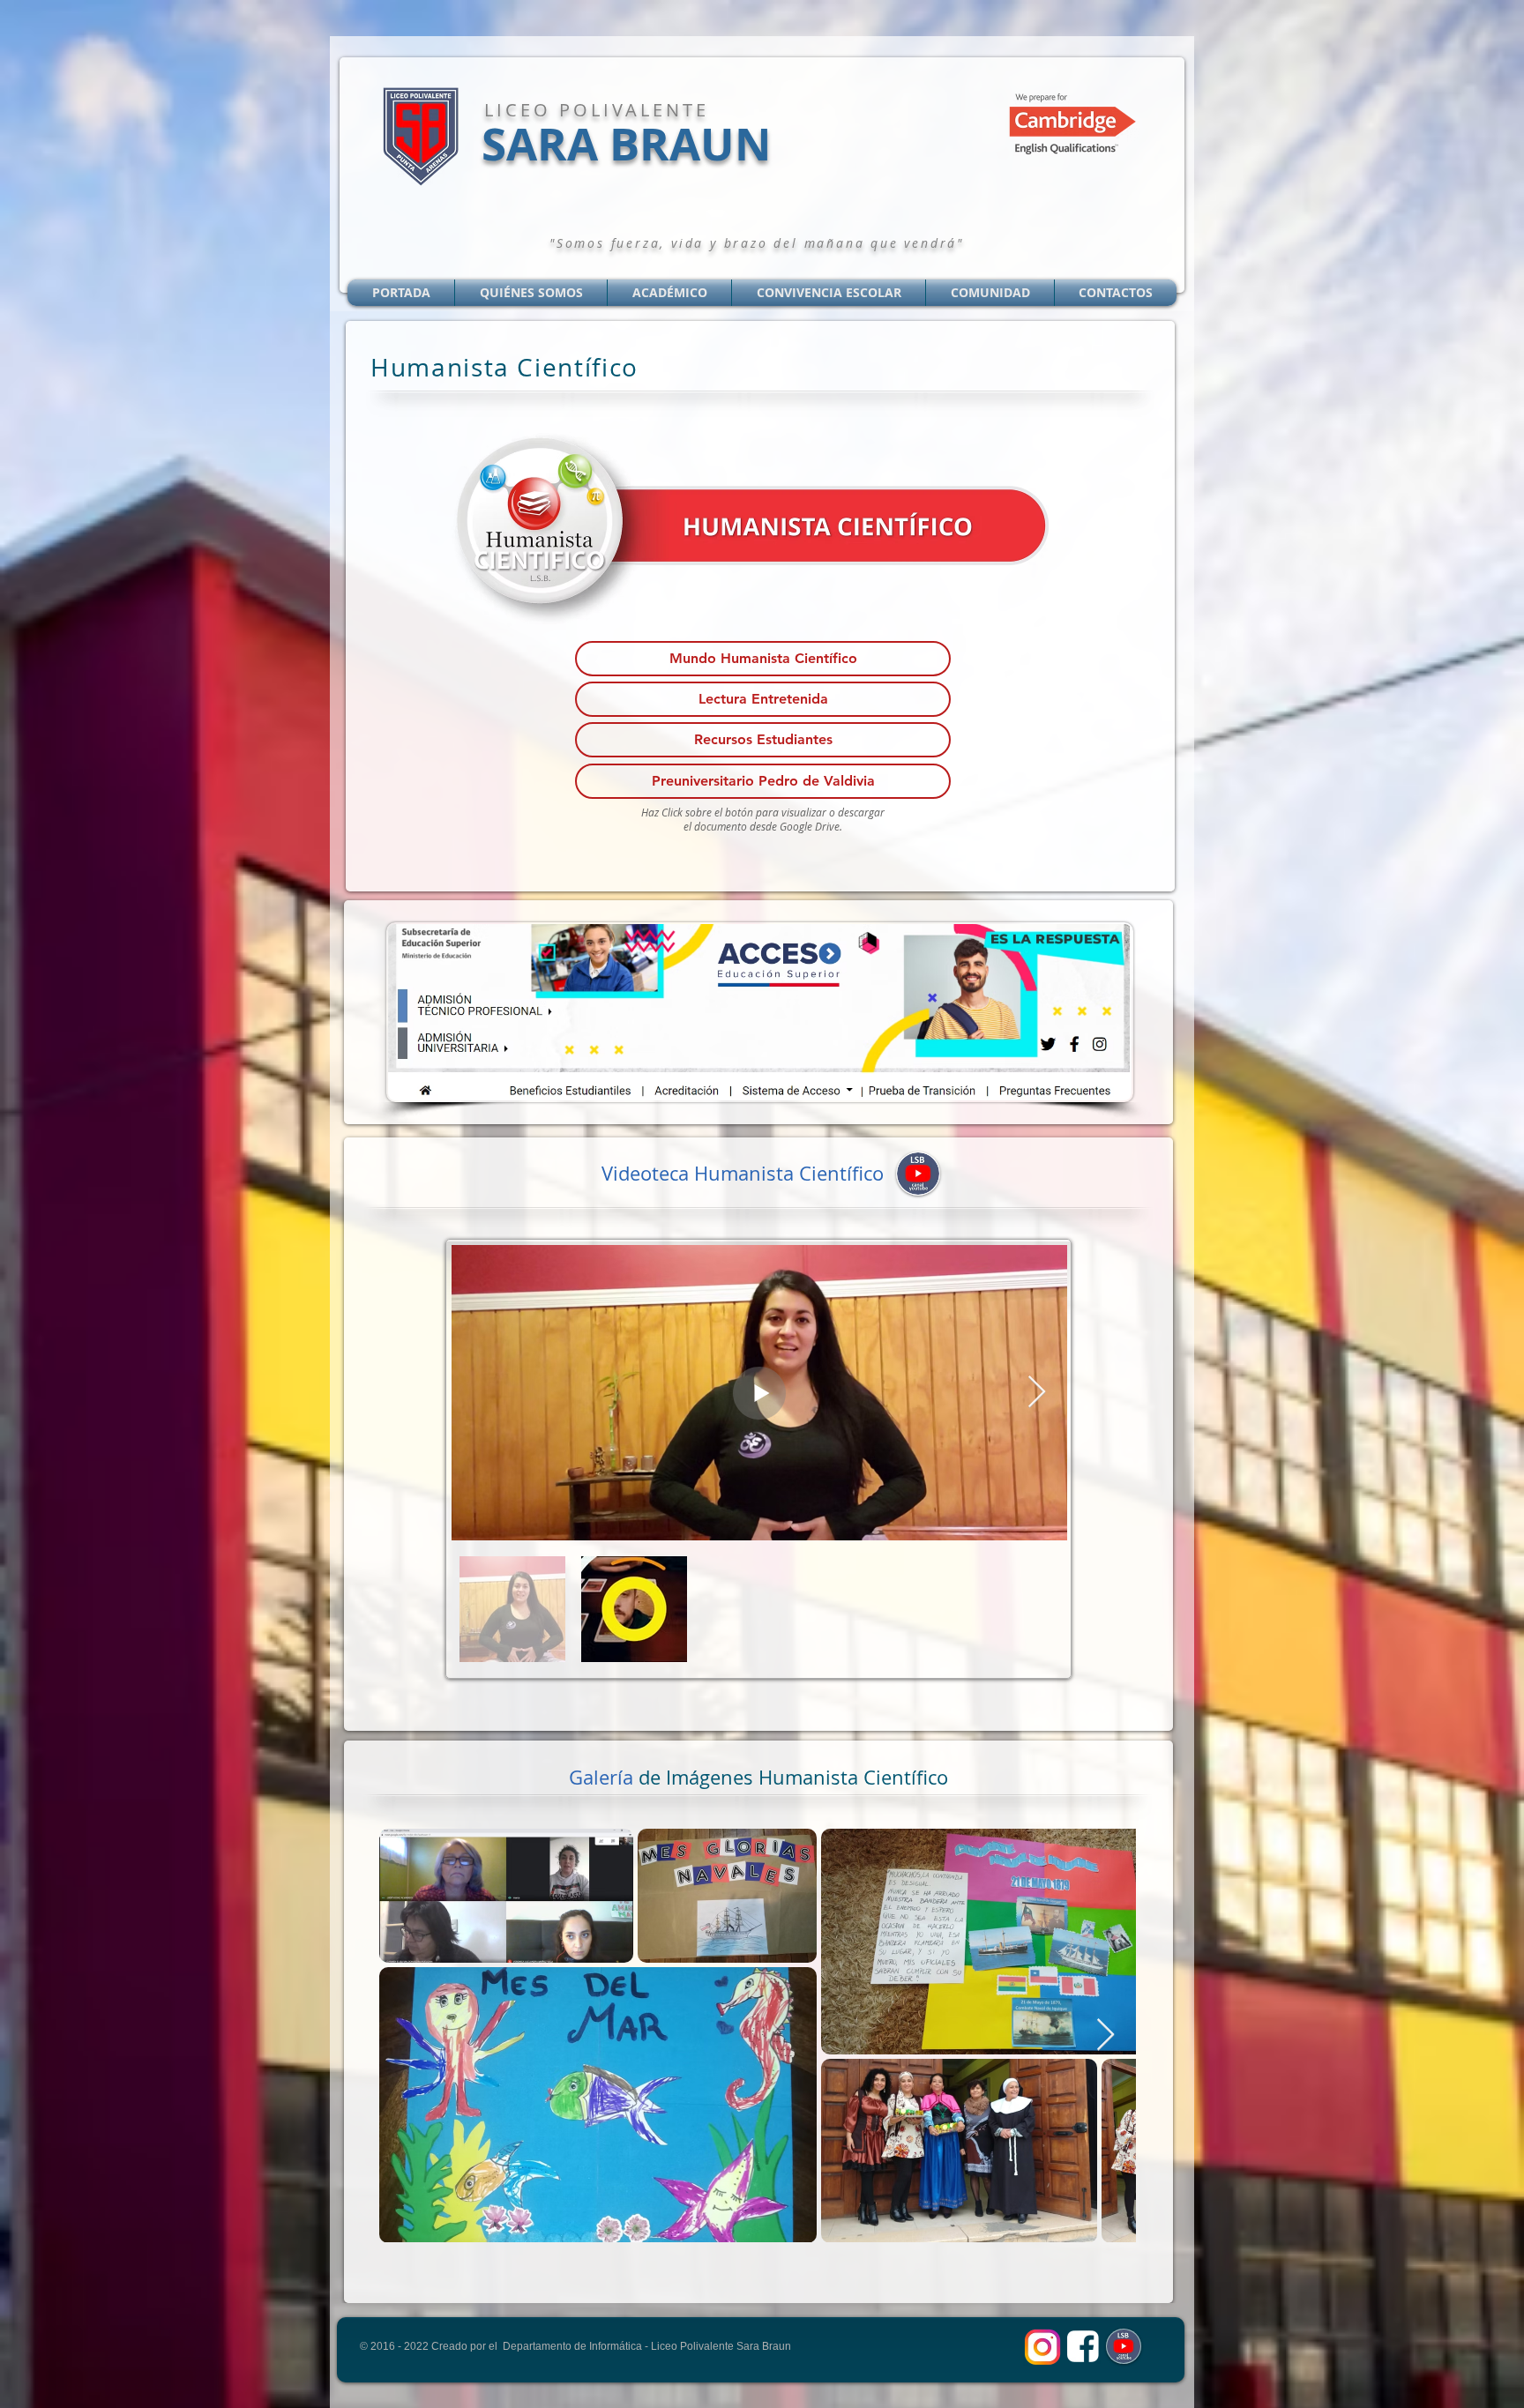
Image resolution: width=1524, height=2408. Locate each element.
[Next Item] (1037, 1393)
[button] (763, 659)
